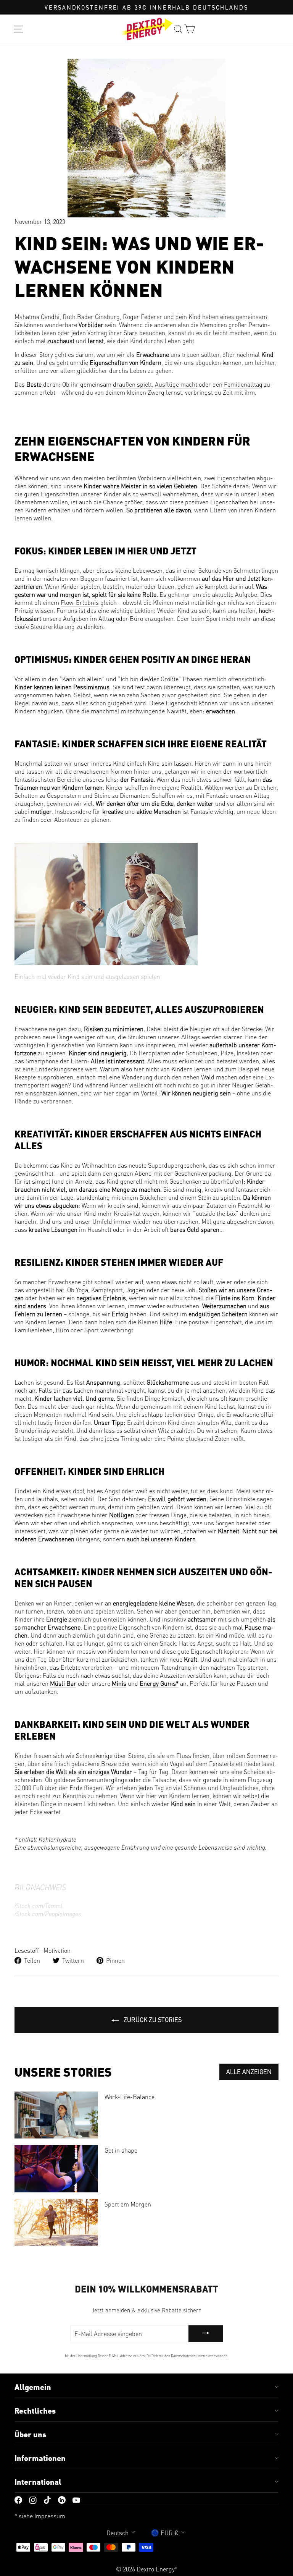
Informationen (40, 2458)
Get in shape (121, 2150)
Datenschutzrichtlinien (188, 2356)
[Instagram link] (33, 2499)
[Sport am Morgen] (56, 2222)
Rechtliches (35, 2411)
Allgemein (33, 2387)
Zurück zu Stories (152, 2019)
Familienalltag (243, 384)
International (38, 2482)
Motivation (57, 1950)
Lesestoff (27, 1950)
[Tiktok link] (47, 2499)
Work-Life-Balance (130, 2097)
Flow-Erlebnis (80, 602)
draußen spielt (132, 384)
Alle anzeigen (249, 2071)
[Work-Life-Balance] (56, 2115)
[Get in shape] (56, 2169)
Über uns (30, 2434)
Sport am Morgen (128, 2204)
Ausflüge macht (176, 384)
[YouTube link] (76, 2499)
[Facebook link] (18, 2499)
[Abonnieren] (206, 2334)
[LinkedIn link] (62, 2499)
